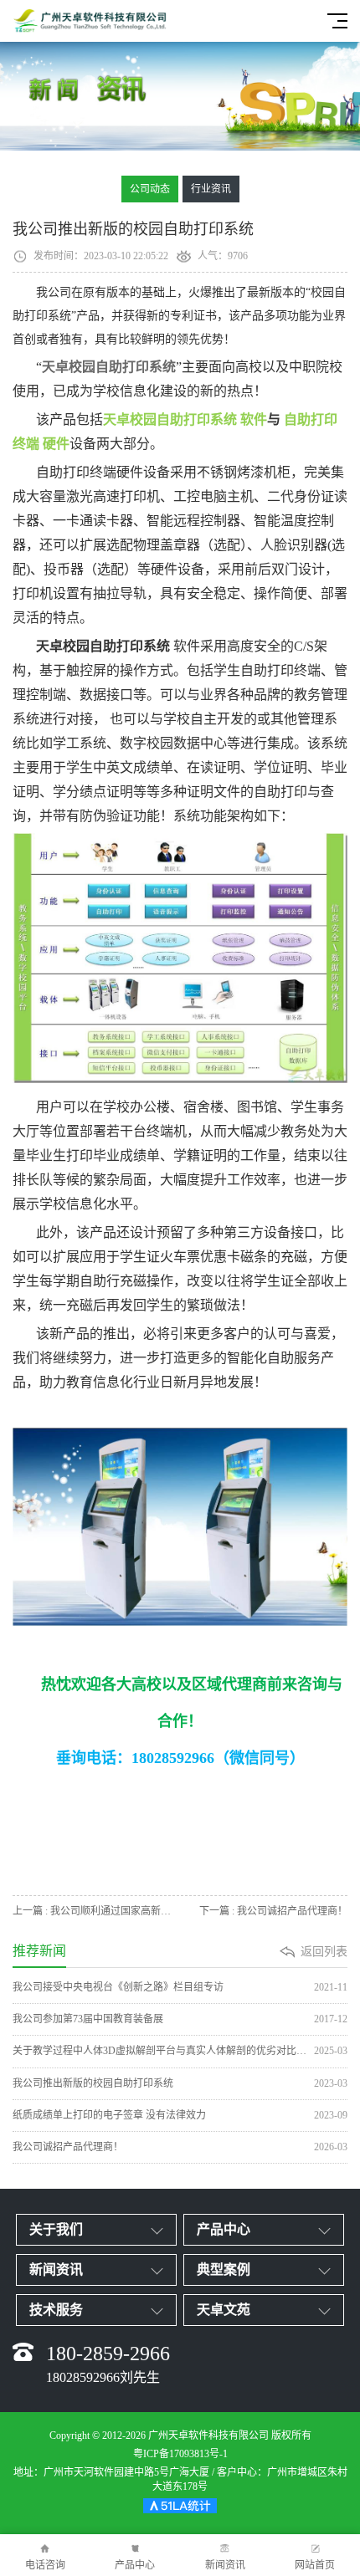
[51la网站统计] (180, 2508)
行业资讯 (211, 189)
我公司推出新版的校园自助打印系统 (180, 2083)
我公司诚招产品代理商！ (180, 2147)
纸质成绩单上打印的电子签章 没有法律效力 (180, 2115)
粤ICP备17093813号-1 (180, 2454)
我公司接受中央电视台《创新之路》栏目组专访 (180, 1987)
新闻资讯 (225, 2565)
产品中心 (135, 2565)
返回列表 (324, 1952)
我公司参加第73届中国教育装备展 (180, 2019)
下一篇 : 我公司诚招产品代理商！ (273, 1911)
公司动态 (150, 189)
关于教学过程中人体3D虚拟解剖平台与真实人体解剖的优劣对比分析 (180, 2051)
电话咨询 (45, 2565)
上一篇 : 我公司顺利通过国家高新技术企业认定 (96, 1911)
